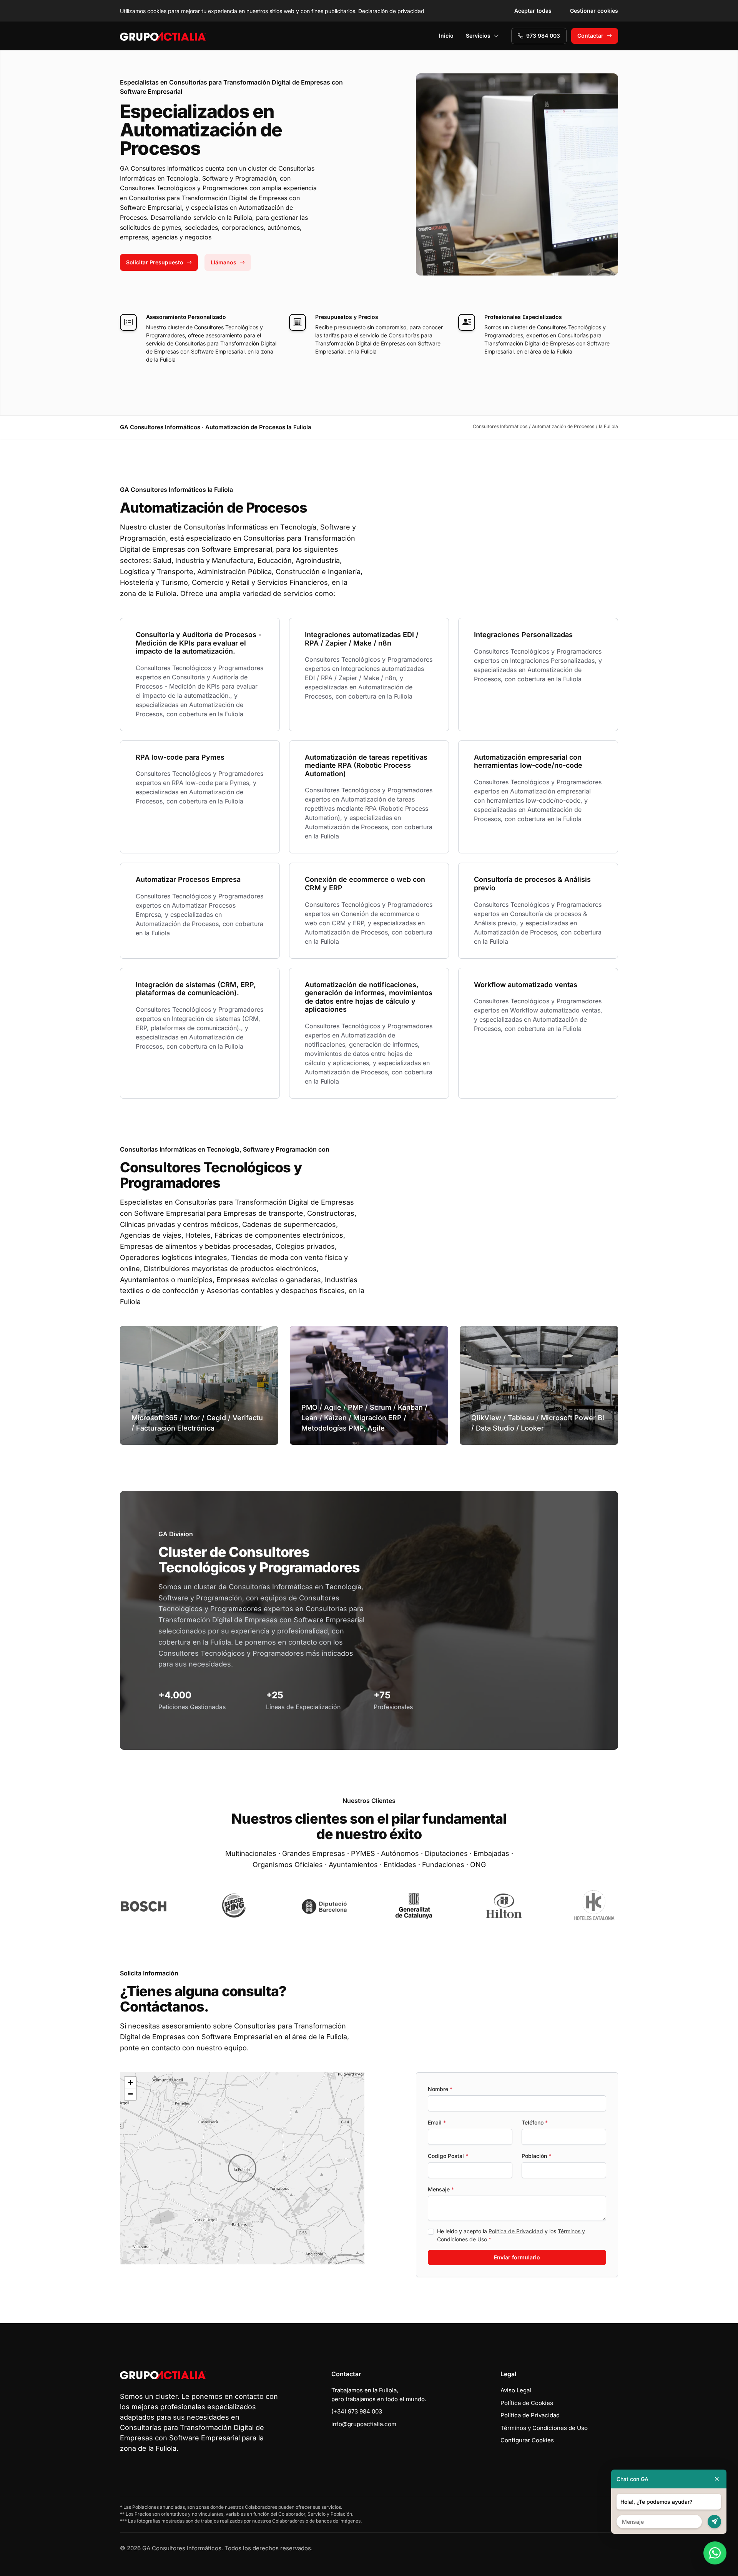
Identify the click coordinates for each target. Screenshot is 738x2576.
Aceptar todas (533, 11)
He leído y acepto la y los (511, 2235)
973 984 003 (543, 36)
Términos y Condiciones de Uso (544, 2428)
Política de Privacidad (516, 2231)
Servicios (478, 36)
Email (437, 2122)
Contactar (590, 36)
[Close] (717, 2479)
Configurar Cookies (527, 2440)
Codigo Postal (448, 2156)
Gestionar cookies (594, 11)
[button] (242, 2168)
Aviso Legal (516, 2390)
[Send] (714, 2522)
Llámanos (224, 262)
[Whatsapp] (715, 2553)
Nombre (440, 2089)
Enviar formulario (517, 2257)
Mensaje (441, 2189)
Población (536, 2156)
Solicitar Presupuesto (155, 262)
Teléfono (535, 2122)
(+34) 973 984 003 (357, 2411)
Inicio (446, 36)
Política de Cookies (527, 2403)
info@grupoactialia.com (364, 2424)
